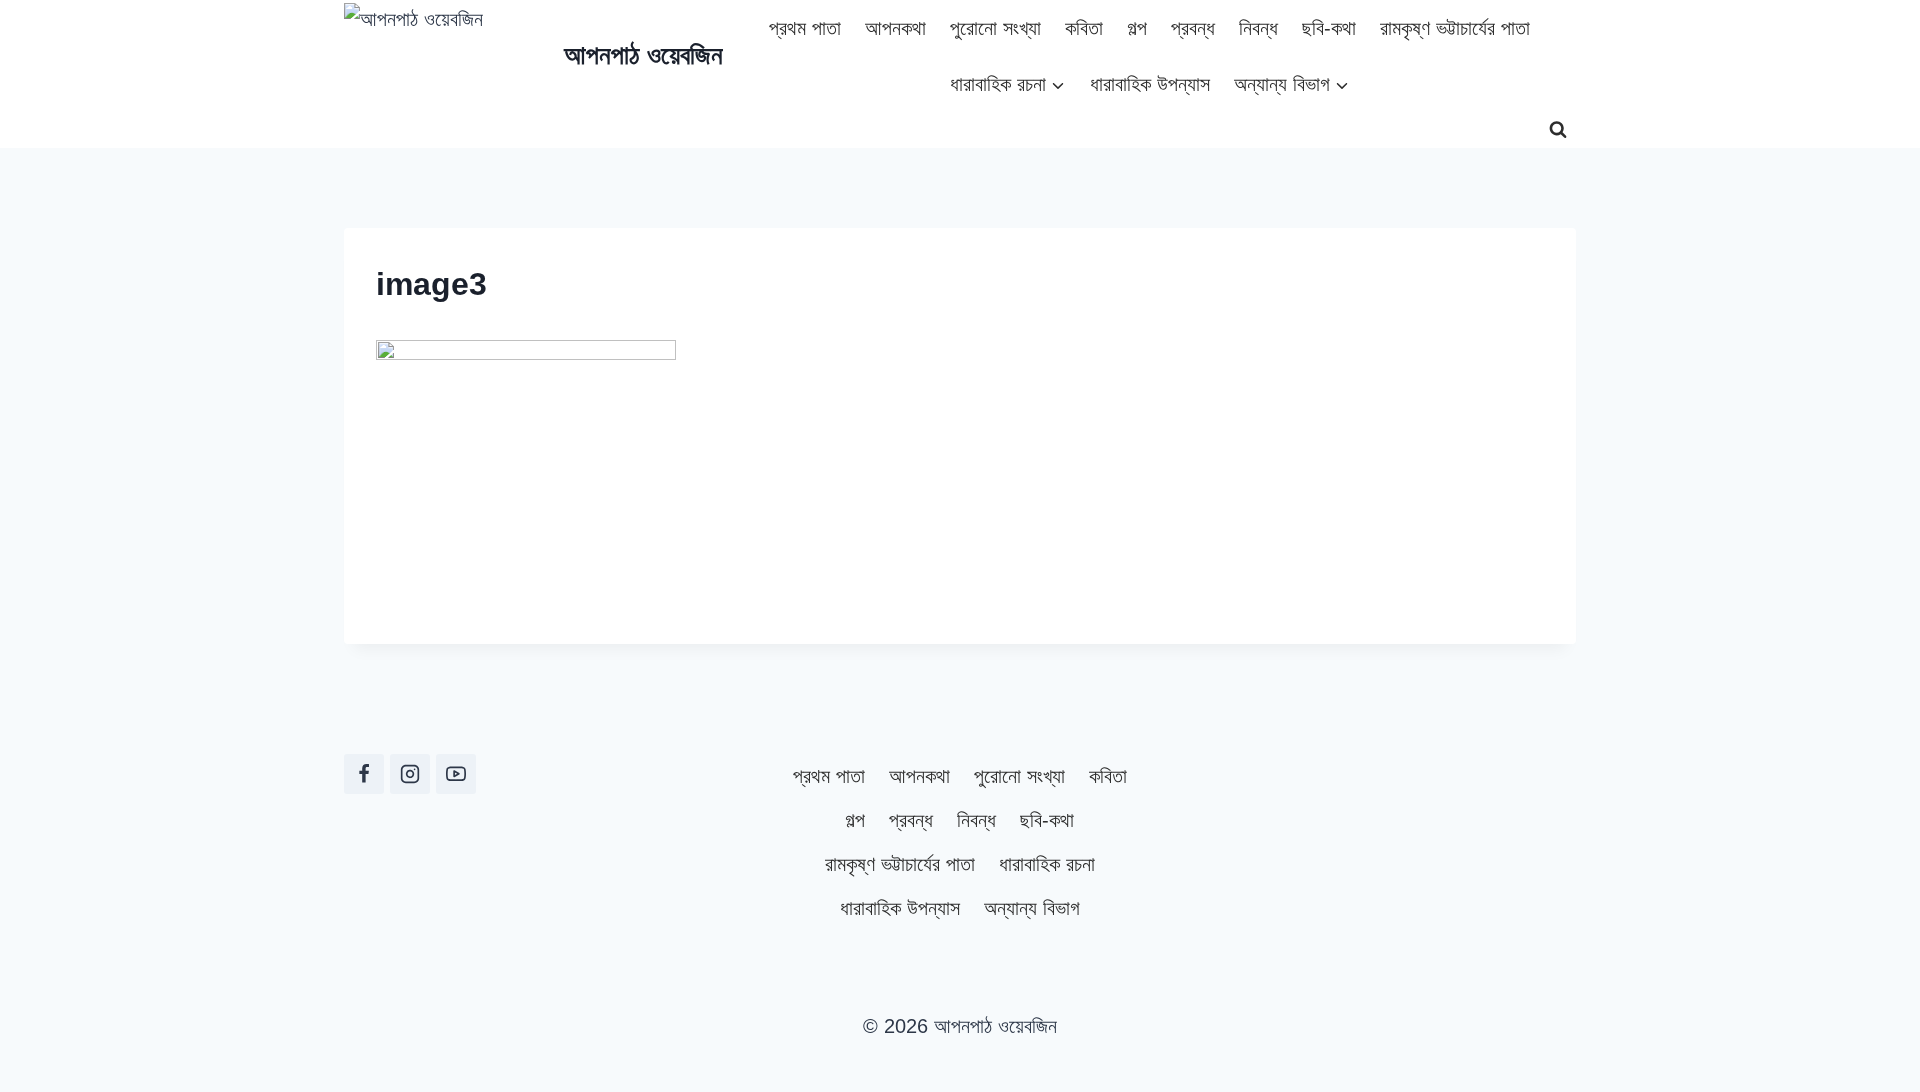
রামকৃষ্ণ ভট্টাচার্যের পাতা (1455, 28)
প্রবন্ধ (1193, 28)
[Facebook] (364, 774)
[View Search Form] (1558, 130)
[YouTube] (456, 774)
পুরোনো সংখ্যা (995, 28)
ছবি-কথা (1329, 28)
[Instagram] (410, 774)
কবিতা (1084, 28)
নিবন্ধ (1258, 28)
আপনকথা (895, 28)
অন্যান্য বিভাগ (1032, 908)
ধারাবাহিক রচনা (1047, 864)
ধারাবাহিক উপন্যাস (1150, 84)
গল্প (1137, 28)
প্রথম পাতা (805, 28)
